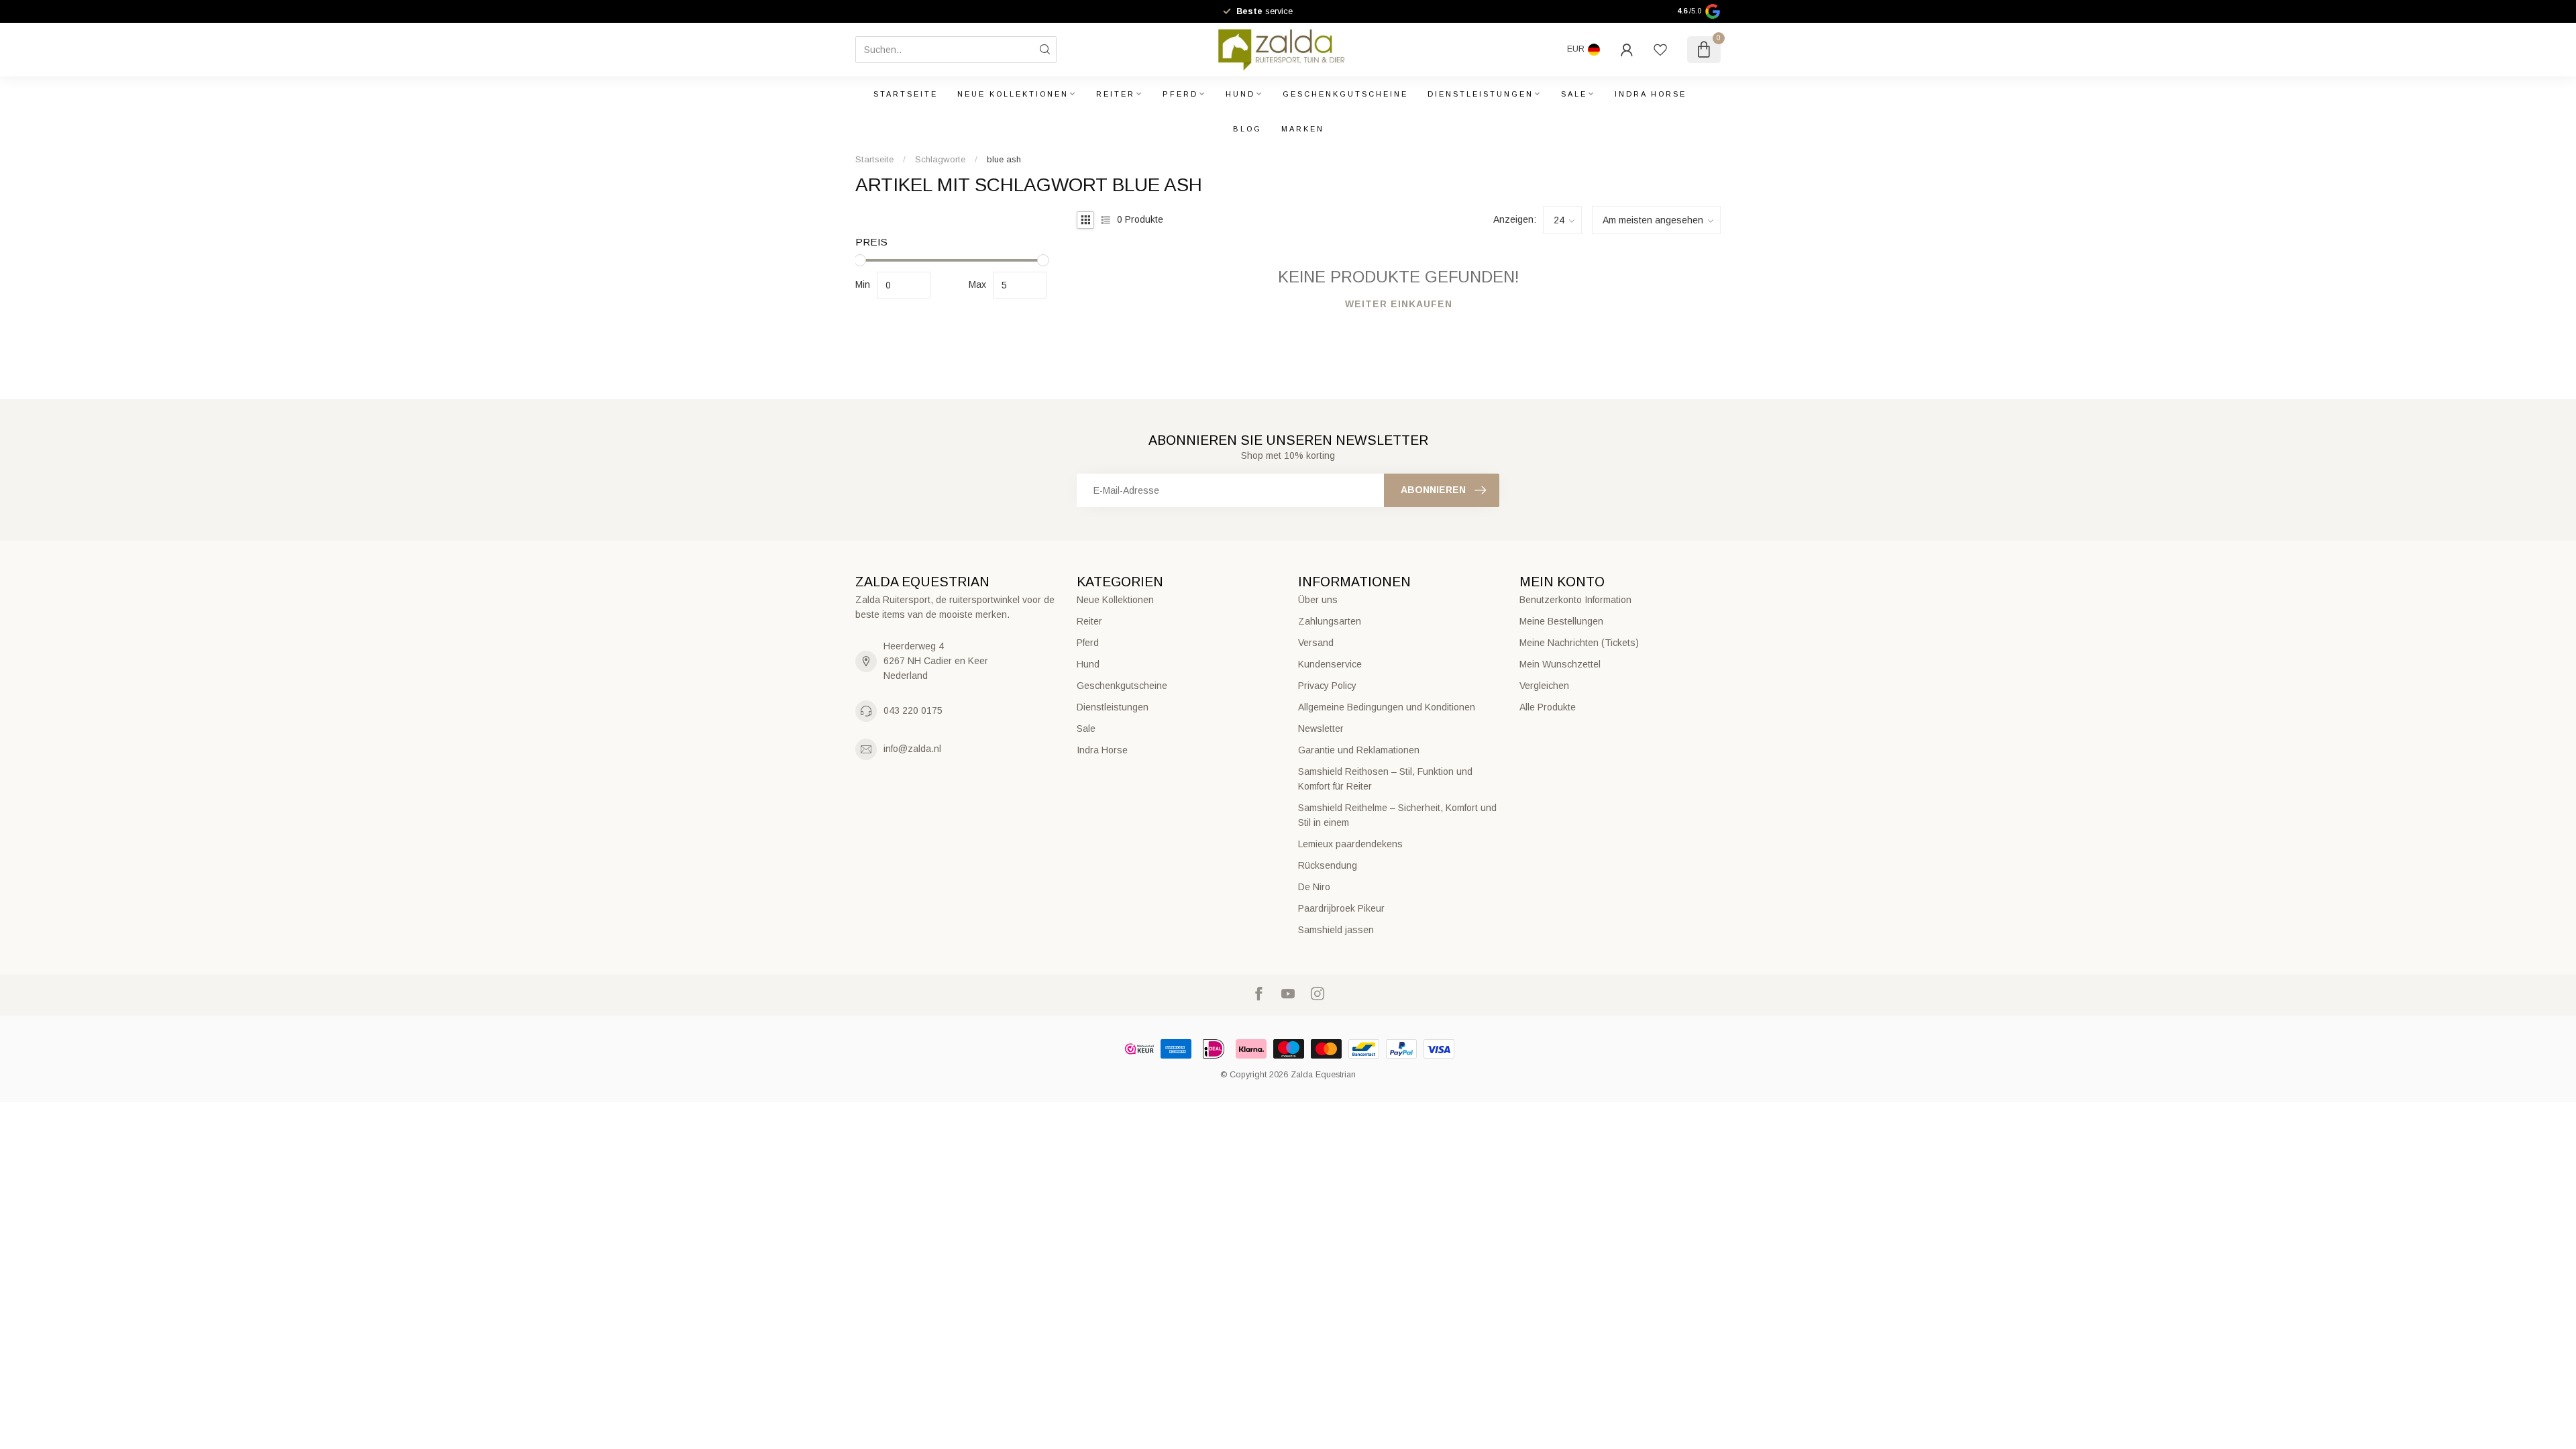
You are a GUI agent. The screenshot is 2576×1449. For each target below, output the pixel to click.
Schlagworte (940, 159)
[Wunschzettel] (1660, 50)
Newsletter (1321, 729)
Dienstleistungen (1481, 94)
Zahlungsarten (1330, 621)
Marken (1303, 129)
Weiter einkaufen (1399, 304)
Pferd (1180, 94)
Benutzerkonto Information (1575, 600)
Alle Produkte (1548, 707)
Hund (1240, 94)
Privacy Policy (1327, 686)
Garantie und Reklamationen (1359, 750)
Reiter (1116, 94)
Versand (1316, 643)
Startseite (906, 94)
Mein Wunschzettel (1560, 664)
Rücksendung (1328, 865)
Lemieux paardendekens (1350, 844)
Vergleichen (1544, 686)
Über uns (1318, 600)
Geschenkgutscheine (1345, 94)
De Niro (1314, 887)
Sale (1574, 94)
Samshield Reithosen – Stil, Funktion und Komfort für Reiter (1385, 779)
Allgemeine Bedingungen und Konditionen (1387, 707)
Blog (1247, 129)
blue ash (1004, 159)
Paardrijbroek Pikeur (1341, 908)
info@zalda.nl (912, 749)
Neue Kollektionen (1013, 94)
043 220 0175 (913, 710)
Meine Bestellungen (1561, 621)
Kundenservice (1330, 664)
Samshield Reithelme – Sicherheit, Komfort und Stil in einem (1397, 815)
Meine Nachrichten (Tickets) (1579, 643)
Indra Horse (1651, 94)
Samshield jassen (1336, 930)
